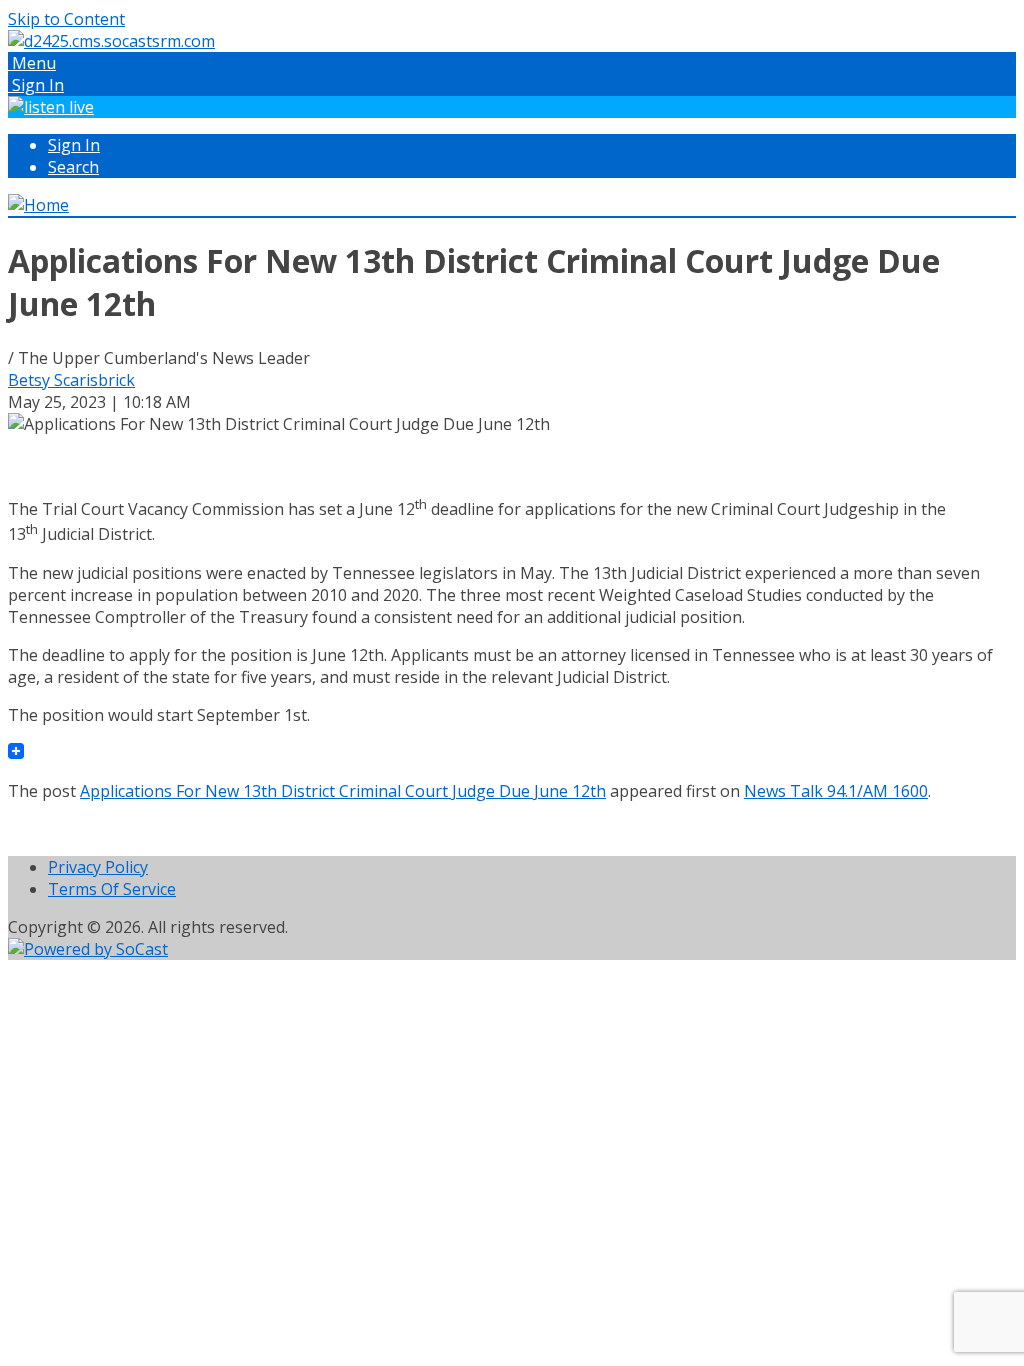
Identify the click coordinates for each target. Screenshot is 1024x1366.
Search (73, 167)
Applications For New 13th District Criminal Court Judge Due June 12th (343, 791)
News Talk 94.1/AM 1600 (836, 791)
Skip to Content (66, 19)
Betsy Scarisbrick (71, 380)
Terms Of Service (112, 889)
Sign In (74, 145)
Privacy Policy (98, 867)
